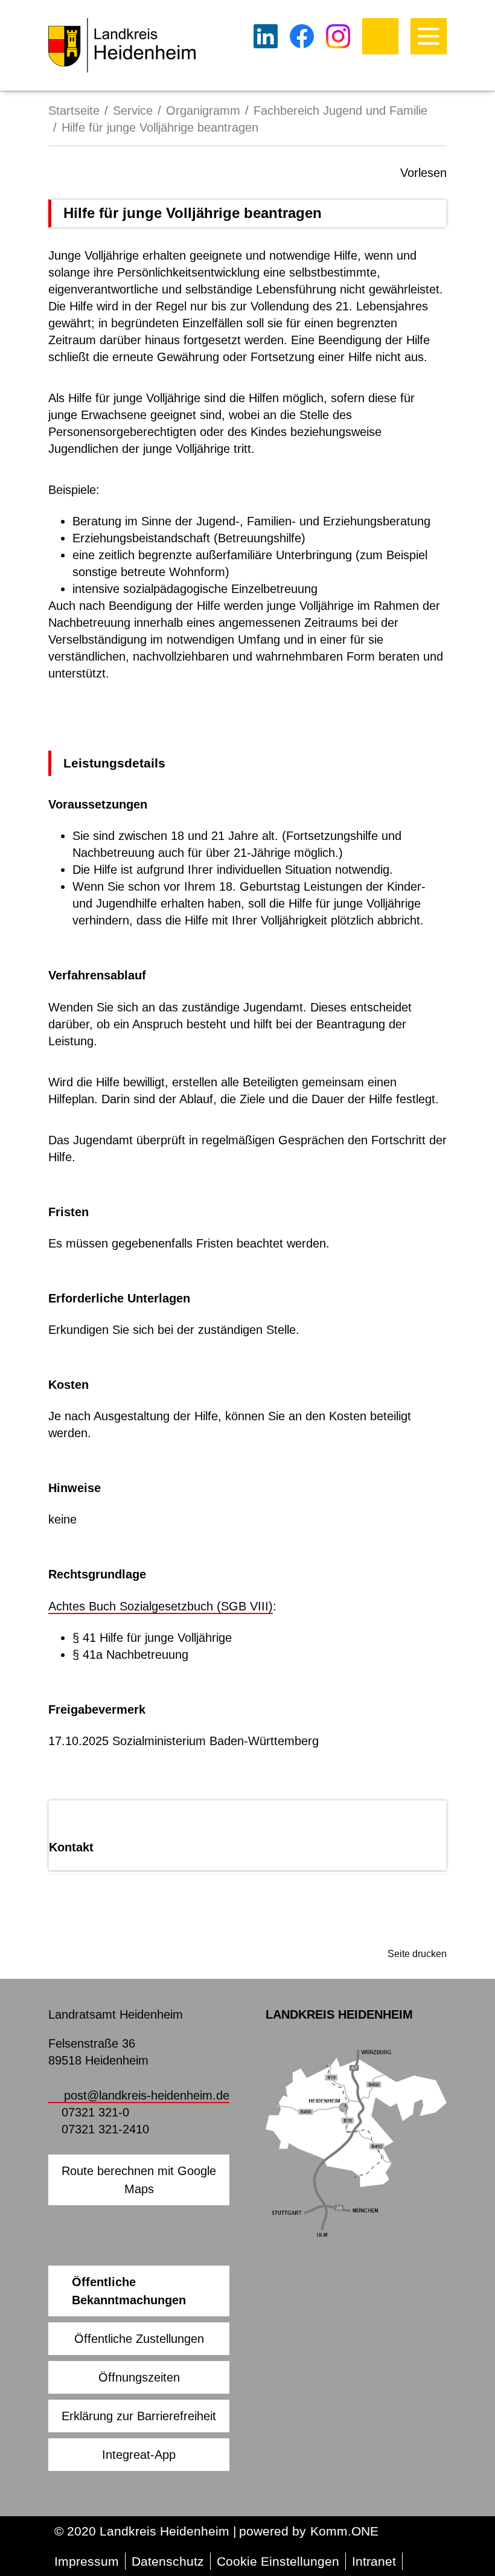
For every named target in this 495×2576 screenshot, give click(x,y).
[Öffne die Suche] (380, 36)
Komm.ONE (344, 2531)
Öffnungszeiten (139, 2377)
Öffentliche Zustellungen (139, 2339)
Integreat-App (139, 2455)
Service (133, 111)
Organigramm (203, 111)
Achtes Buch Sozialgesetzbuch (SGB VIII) (161, 1606)
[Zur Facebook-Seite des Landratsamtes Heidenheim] (302, 36)
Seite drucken (417, 1954)
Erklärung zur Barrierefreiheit (139, 2416)
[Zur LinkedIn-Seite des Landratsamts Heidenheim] (266, 36)
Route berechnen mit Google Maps (139, 2180)
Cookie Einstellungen (278, 2561)
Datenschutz (168, 2561)
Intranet (374, 2561)
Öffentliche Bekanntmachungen (129, 2291)
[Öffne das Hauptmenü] (429, 36)
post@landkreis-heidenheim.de (147, 2095)
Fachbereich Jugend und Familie (340, 111)
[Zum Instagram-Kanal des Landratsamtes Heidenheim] (338, 36)
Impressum (87, 2561)
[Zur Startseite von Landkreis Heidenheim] (122, 45)
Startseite (74, 111)
